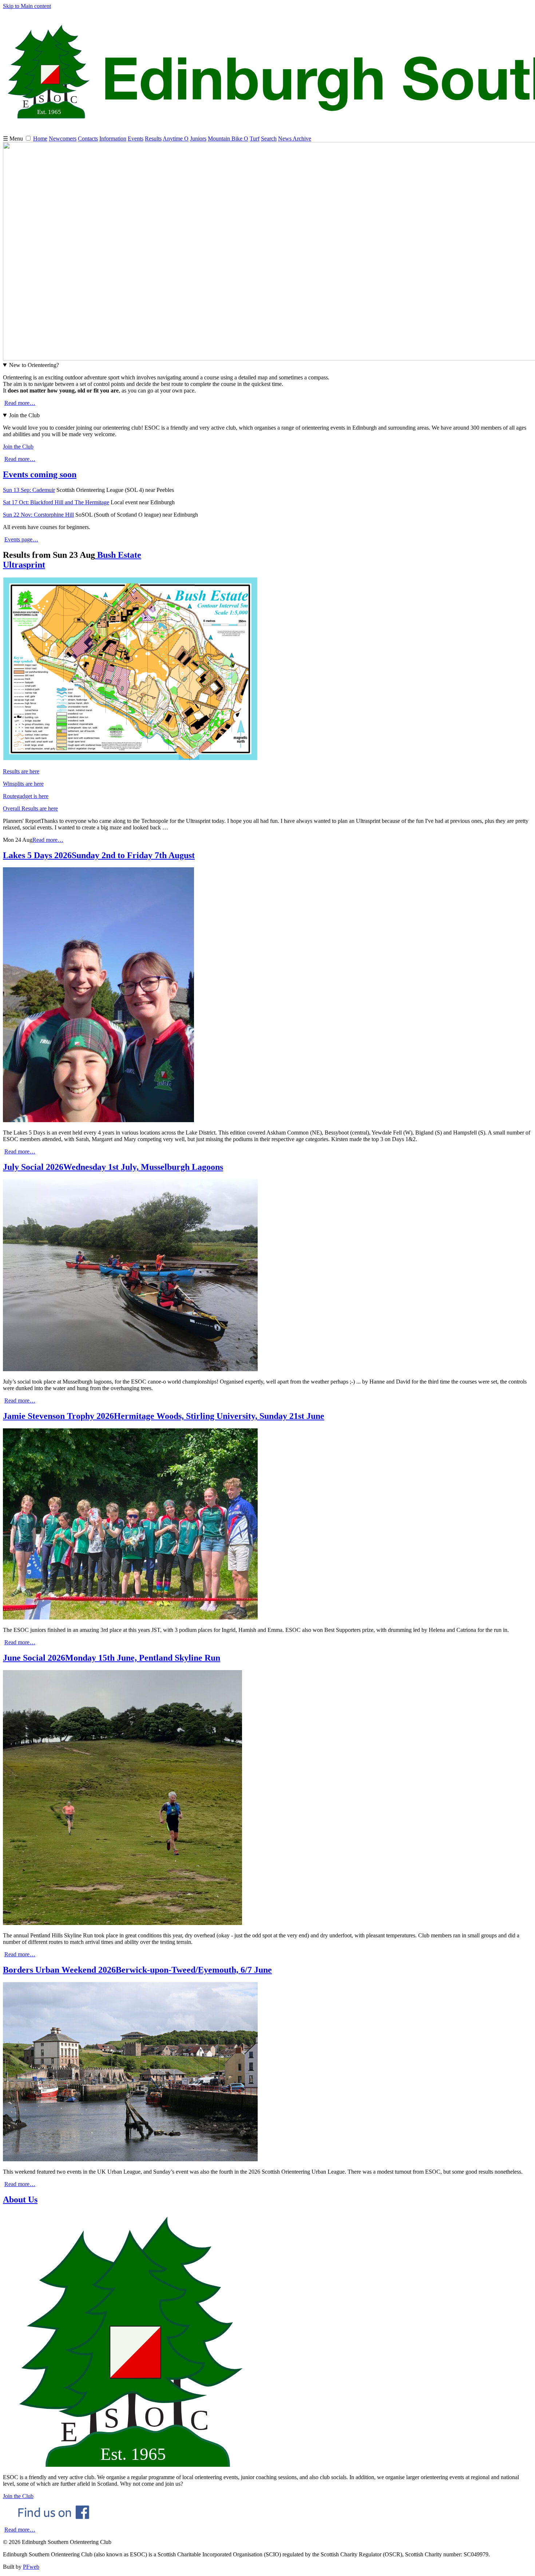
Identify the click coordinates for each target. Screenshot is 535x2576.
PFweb (31, 2567)
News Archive (295, 139)
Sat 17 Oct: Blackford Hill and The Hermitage (56, 502)
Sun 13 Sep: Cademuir (29, 490)
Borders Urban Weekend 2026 (137, 1970)
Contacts (88, 139)
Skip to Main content (27, 6)
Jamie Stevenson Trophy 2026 (164, 1416)
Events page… (21, 539)
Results (153, 139)
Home (40, 139)
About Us (20, 2200)
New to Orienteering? (34, 365)
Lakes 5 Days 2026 (99, 855)
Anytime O (176, 139)
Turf (255, 139)
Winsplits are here (23, 784)
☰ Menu (14, 139)
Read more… (20, 403)
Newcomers (63, 139)
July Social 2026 (113, 1167)
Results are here (21, 771)
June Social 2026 (112, 1658)
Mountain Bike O (228, 139)
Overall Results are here (30, 808)
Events (136, 139)
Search (269, 139)
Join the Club (24, 415)
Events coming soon (40, 474)
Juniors (198, 139)
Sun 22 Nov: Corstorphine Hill (38, 515)
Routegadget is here (26, 796)
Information (113, 139)
